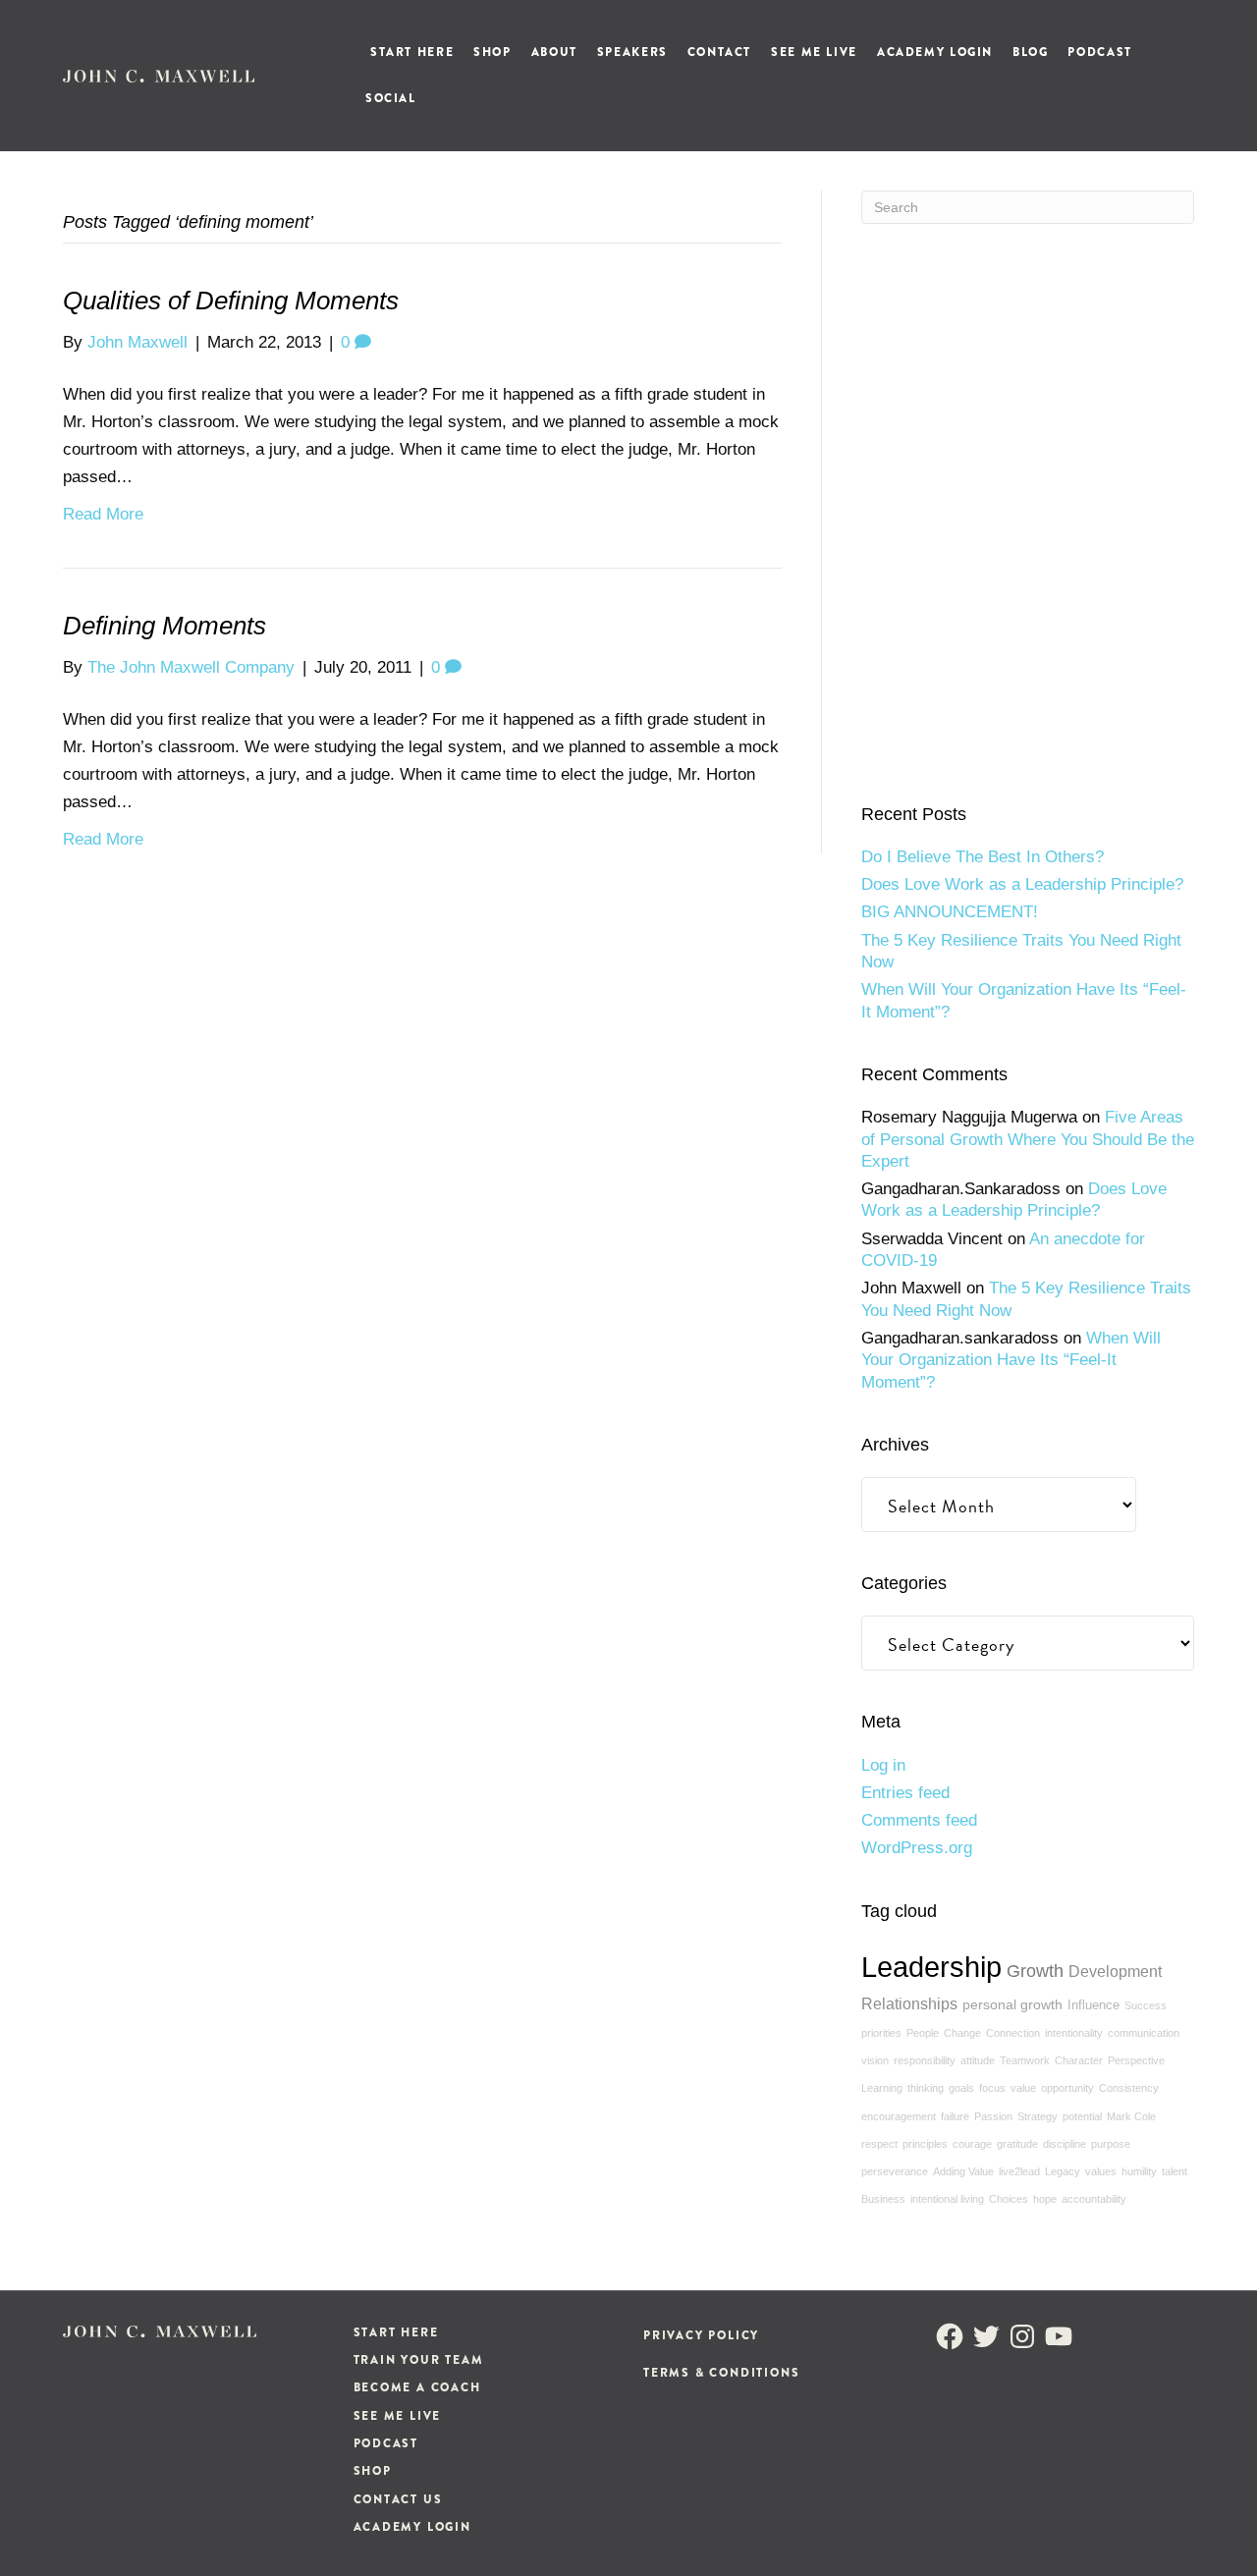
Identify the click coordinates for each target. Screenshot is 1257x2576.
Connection (1013, 2033)
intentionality (1074, 2033)
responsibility (925, 2060)
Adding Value (963, 2171)
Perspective (1136, 2060)
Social (391, 98)
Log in (883, 1765)
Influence (1093, 2005)
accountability (1094, 2199)
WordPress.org (917, 1848)
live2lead (1019, 2171)
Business (883, 2199)
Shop (492, 52)
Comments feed (919, 1820)
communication (1144, 2033)
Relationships (909, 2003)
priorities (881, 2033)
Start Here (412, 52)
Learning (882, 2088)
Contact (719, 52)
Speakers (632, 52)
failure (955, 2116)
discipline (1065, 2144)
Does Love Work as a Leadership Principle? (1022, 884)
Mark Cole (1131, 2116)
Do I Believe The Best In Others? (983, 857)
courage (972, 2144)
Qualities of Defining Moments (231, 301)
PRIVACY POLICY (701, 2335)
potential (1082, 2116)
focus (992, 2088)
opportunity (1067, 2088)
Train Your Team (419, 2360)
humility (1139, 2171)
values (1101, 2171)
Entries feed (905, 1793)
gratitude (1017, 2144)
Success (1146, 2005)
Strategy (1038, 2116)
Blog (1030, 52)
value (1023, 2088)
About (554, 52)
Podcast (1099, 52)
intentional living (947, 2199)
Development (1115, 1971)
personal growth (1012, 2004)
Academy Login (935, 52)
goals (961, 2088)
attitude (978, 2060)
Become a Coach (417, 2387)
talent (1175, 2171)
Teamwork (1025, 2060)
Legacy (1063, 2171)
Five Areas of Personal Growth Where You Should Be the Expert (1028, 1139)
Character (1079, 2060)
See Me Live (814, 52)
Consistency (1129, 2088)
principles (925, 2144)
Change (962, 2033)
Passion (993, 2116)
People (923, 2033)
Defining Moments (164, 626)
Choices (1009, 2199)
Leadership (931, 1967)
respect (879, 2144)
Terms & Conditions (721, 2373)
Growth (1035, 1971)
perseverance (895, 2171)
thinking (926, 2088)
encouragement (899, 2116)
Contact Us (398, 2499)
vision (875, 2060)
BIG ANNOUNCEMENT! (950, 912)
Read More (103, 514)
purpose (1111, 2144)
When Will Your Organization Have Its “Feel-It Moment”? (1011, 1360)
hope (1045, 2199)
